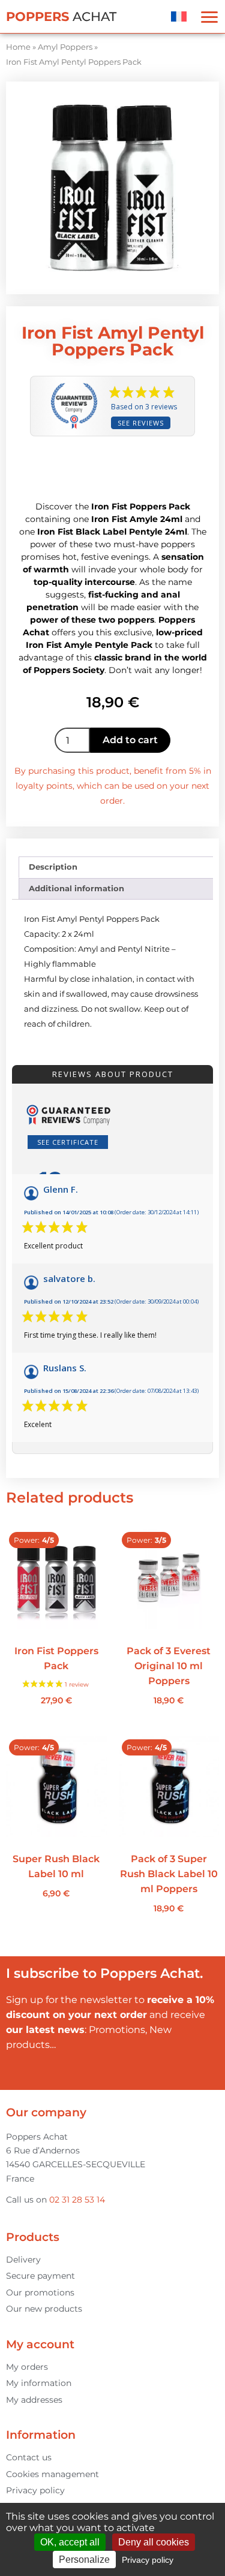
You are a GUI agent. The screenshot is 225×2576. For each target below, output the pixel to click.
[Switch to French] (179, 16)
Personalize (84, 2560)
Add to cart (130, 740)
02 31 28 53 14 (77, 2200)
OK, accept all (70, 2542)
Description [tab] (53, 867)
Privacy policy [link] (148, 2560)
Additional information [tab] (76, 888)
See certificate (68, 1142)
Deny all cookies (154, 2542)
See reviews (141, 423)
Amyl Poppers (65, 47)
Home (18, 47)
